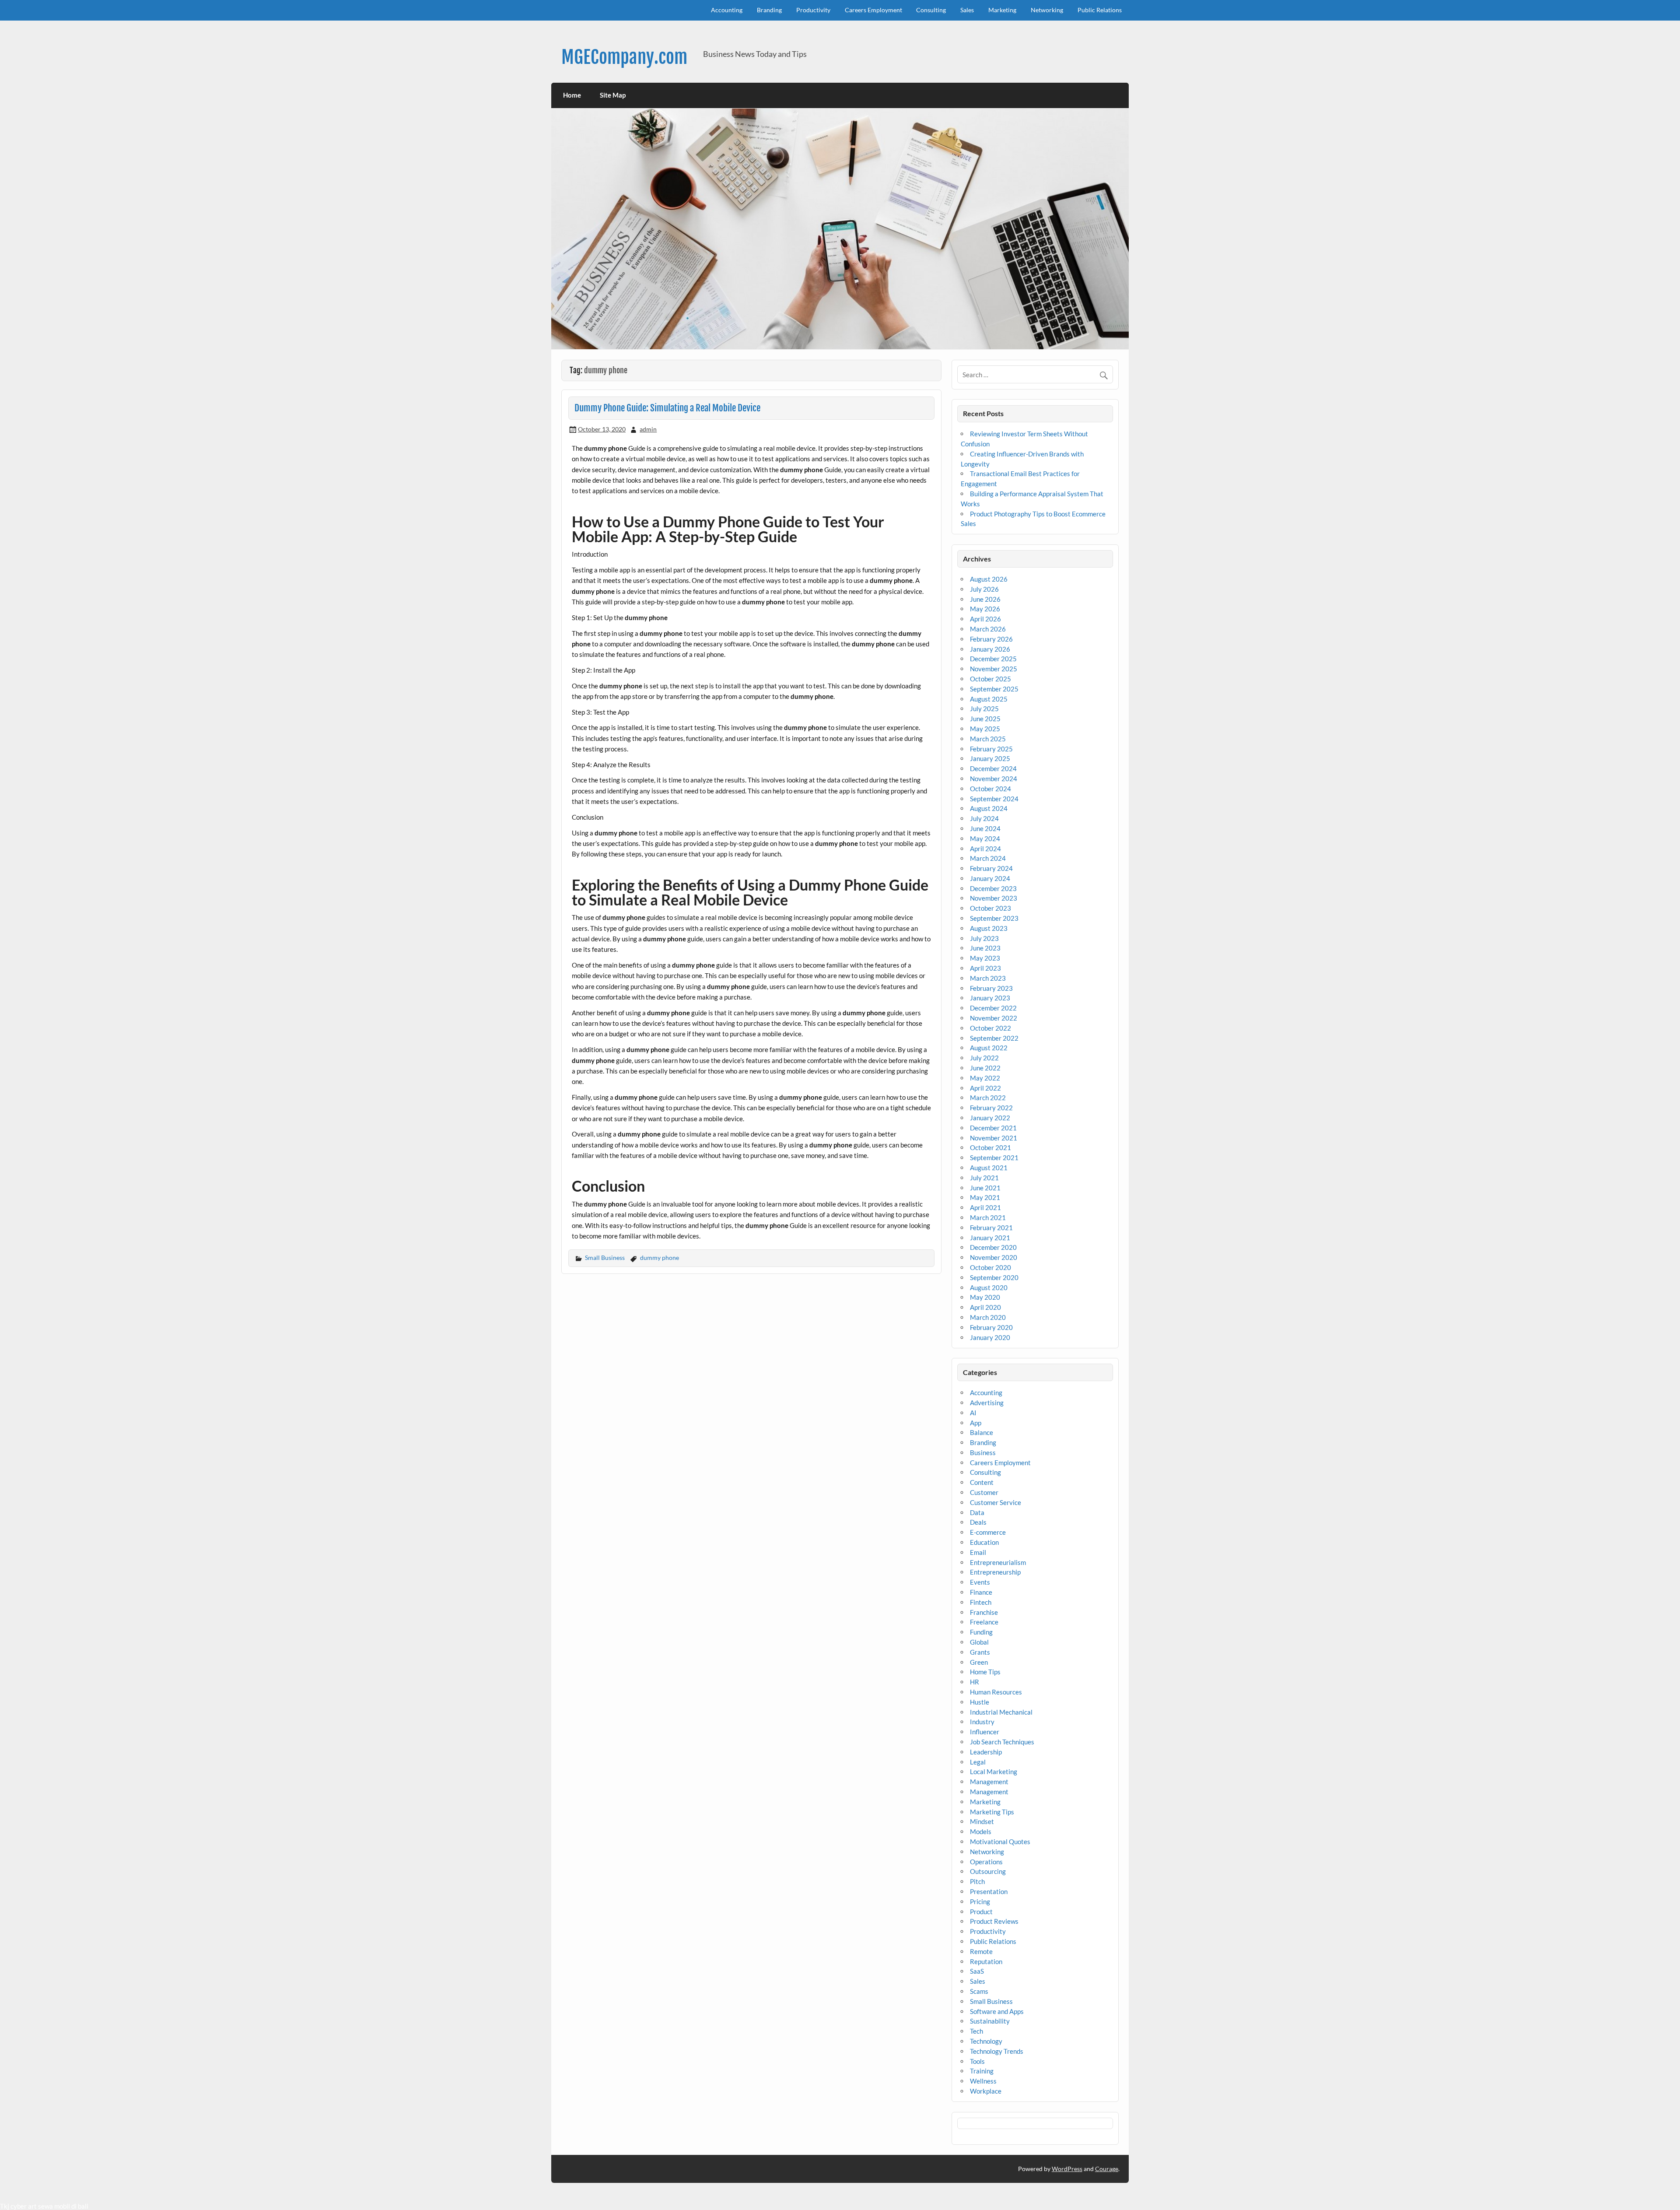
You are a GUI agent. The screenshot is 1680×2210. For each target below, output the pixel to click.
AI (973, 1413)
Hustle (980, 1702)
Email (978, 1552)
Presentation (989, 1891)
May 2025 (985, 729)
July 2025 (984, 709)
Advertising (987, 1403)
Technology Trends (997, 2051)
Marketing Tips (992, 1812)
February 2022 (991, 1108)
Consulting (931, 10)
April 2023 (985, 968)
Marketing (1002, 10)
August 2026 (989, 579)
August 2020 (989, 1287)
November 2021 (994, 1138)
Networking (1047, 10)
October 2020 (990, 1267)
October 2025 (990, 679)
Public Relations (1100, 10)
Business (983, 1452)
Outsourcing (988, 1871)
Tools (977, 2061)
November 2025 (994, 669)
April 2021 (985, 1207)
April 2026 (985, 619)
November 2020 (994, 1257)
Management (989, 1782)
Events (980, 1582)
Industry (982, 1722)
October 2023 (990, 908)
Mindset (982, 1821)
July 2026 (984, 589)
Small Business (605, 1258)
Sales (967, 10)
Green (979, 1662)
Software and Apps (997, 2011)
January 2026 (990, 649)
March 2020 (988, 1317)
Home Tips (985, 1672)
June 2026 (985, 599)
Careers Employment (873, 10)
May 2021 (985, 1197)
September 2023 (994, 918)
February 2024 (991, 868)
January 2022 (990, 1118)
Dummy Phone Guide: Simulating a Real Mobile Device (667, 408)
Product (981, 1912)
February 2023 (991, 988)
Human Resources (996, 1692)
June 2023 (985, 948)
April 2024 (985, 849)
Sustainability (990, 2021)
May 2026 (985, 609)
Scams (979, 1991)
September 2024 (994, 799)
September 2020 (994, 1277)
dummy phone (660, 1258)
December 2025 (993, 659)
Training (982, 2071)
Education (984, 1542)
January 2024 (990, 878)
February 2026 (991, 639)
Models (981, 1831)
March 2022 (988, 1098)
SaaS (977, 1971)
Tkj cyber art (18, 2206)
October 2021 (990, 1147)
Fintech (981, 1602)
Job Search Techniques (1002, 1742)
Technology (986, 2041)
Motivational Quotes (1000, 1842)
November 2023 (994, 898)
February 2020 (991, 1327)
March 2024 (988, 858)
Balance (982, 1432)
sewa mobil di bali (63, 2206)
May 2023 (985, 958)
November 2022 (994, 1018)
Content (982, 1482)
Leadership (986, 1752)
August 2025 (989, 699)
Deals (978, 1522)
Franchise (984, 1612)
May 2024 (985, 838)
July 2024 (984, 818)
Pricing (980, 1901)
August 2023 (989, 928)
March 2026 (988, 629)
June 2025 (985, 719)
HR (975, 1682)
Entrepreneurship (995, 1572)
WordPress (1067, 2169)
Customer (984, 1492)
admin (648, 429)
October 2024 (990, 789)
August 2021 (989, 1168)
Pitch (977, 1881)
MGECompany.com (624, 57)
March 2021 (988, 1217)
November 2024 (994, 779)
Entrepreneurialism (998, 1562)
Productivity (813, 10)
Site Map (613, 95)
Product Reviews (994, 1921)
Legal (978, 1762)
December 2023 (993, 888)
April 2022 (985, 1088)
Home (572, 95)
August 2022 (989, 1048)
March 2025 (988, 739)
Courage (1107, 2169)
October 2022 (990, 1028)
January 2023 (990, 998)
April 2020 (985, 1307)
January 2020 (990, 1337)
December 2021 (993, 1128)
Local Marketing (994, 1772)
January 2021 (990, 1238)
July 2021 (984, 1178)
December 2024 (993, 768)
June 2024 (985, 828)
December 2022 (993, 1008)
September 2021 (994, 1158)
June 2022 (985, 1068)
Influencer (985, 1732)
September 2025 (994, 689)
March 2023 (988, 978)
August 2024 (989, 808)
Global (979, 1642)
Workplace (986, 2091)
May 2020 (985, 1297)
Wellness (983, 2081)
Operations (986, 1862)
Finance (981, 1592)
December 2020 (993, 1247)
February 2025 (991, 749)
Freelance (984, 1622)
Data (977, 1512)
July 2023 (984, 938)
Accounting (727, 10)
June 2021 (985, 1188)
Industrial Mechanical (1001, 1712)
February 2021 (991, 1228)
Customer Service (996, 1502)
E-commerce (988, 1532)
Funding (981, 1632)
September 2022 (994, 1038)
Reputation (986, 1961)
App (976, 1423)
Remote (981, 1951)
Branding (769, 10)
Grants (980, 1652)
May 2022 (985, 1078)
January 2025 (990, 758)
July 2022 (984, 1058)
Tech (976, 2031)
